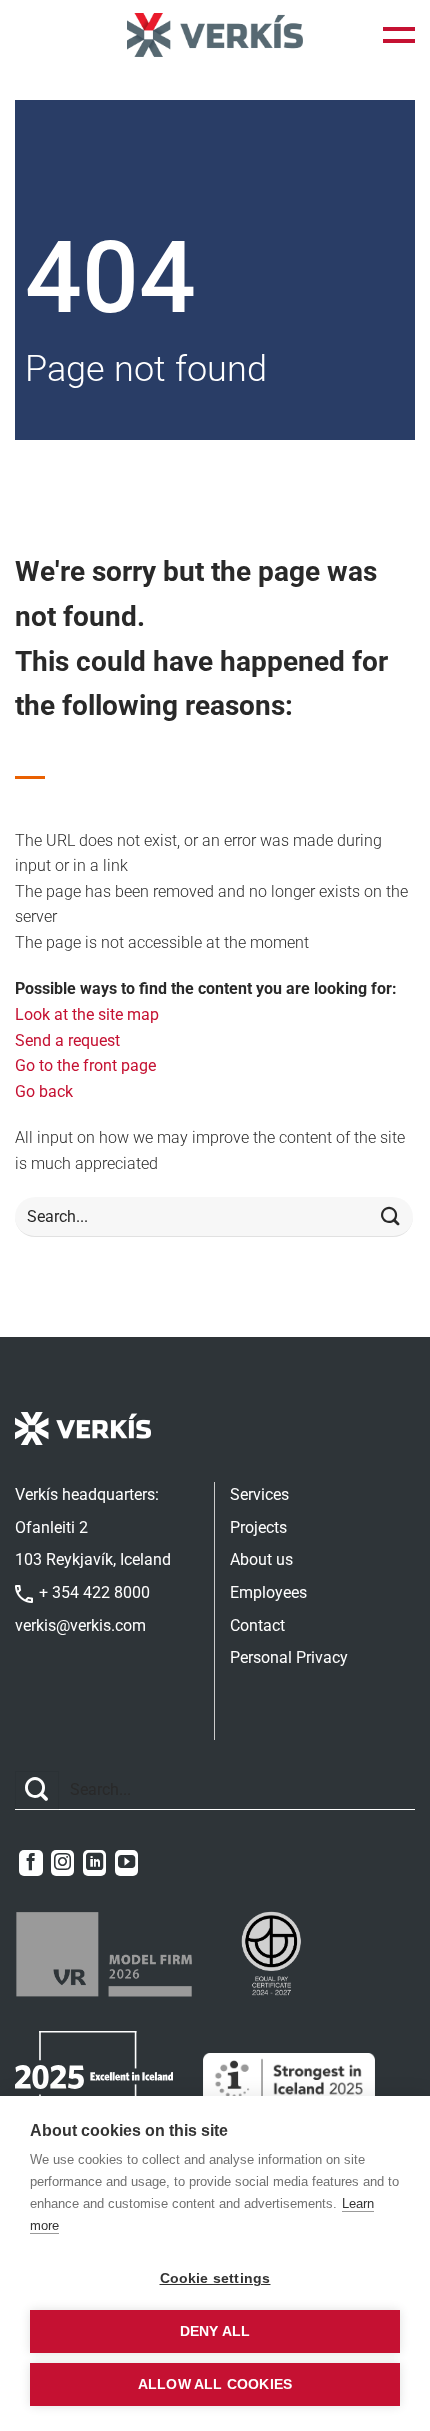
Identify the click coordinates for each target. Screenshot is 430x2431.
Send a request (67, 1040)
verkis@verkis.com (80, 1625)
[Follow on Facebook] (30, 1863)
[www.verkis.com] (215, 34)
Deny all (215, 2331)
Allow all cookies (215, 2384)
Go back (44, 1091)
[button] (399, 35)
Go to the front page (85, 1065)
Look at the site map (87, 1014)
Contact (257, 1625)
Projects (258, 1527)
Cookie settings (215, 2278)
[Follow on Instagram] (62, 1863)
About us (261, 1559)
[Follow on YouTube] (126, 1863)
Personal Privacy (289, 1657)
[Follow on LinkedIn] (94, 1863)
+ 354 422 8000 (92, 1592)
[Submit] (391, 1217)
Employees (268, 1592)
